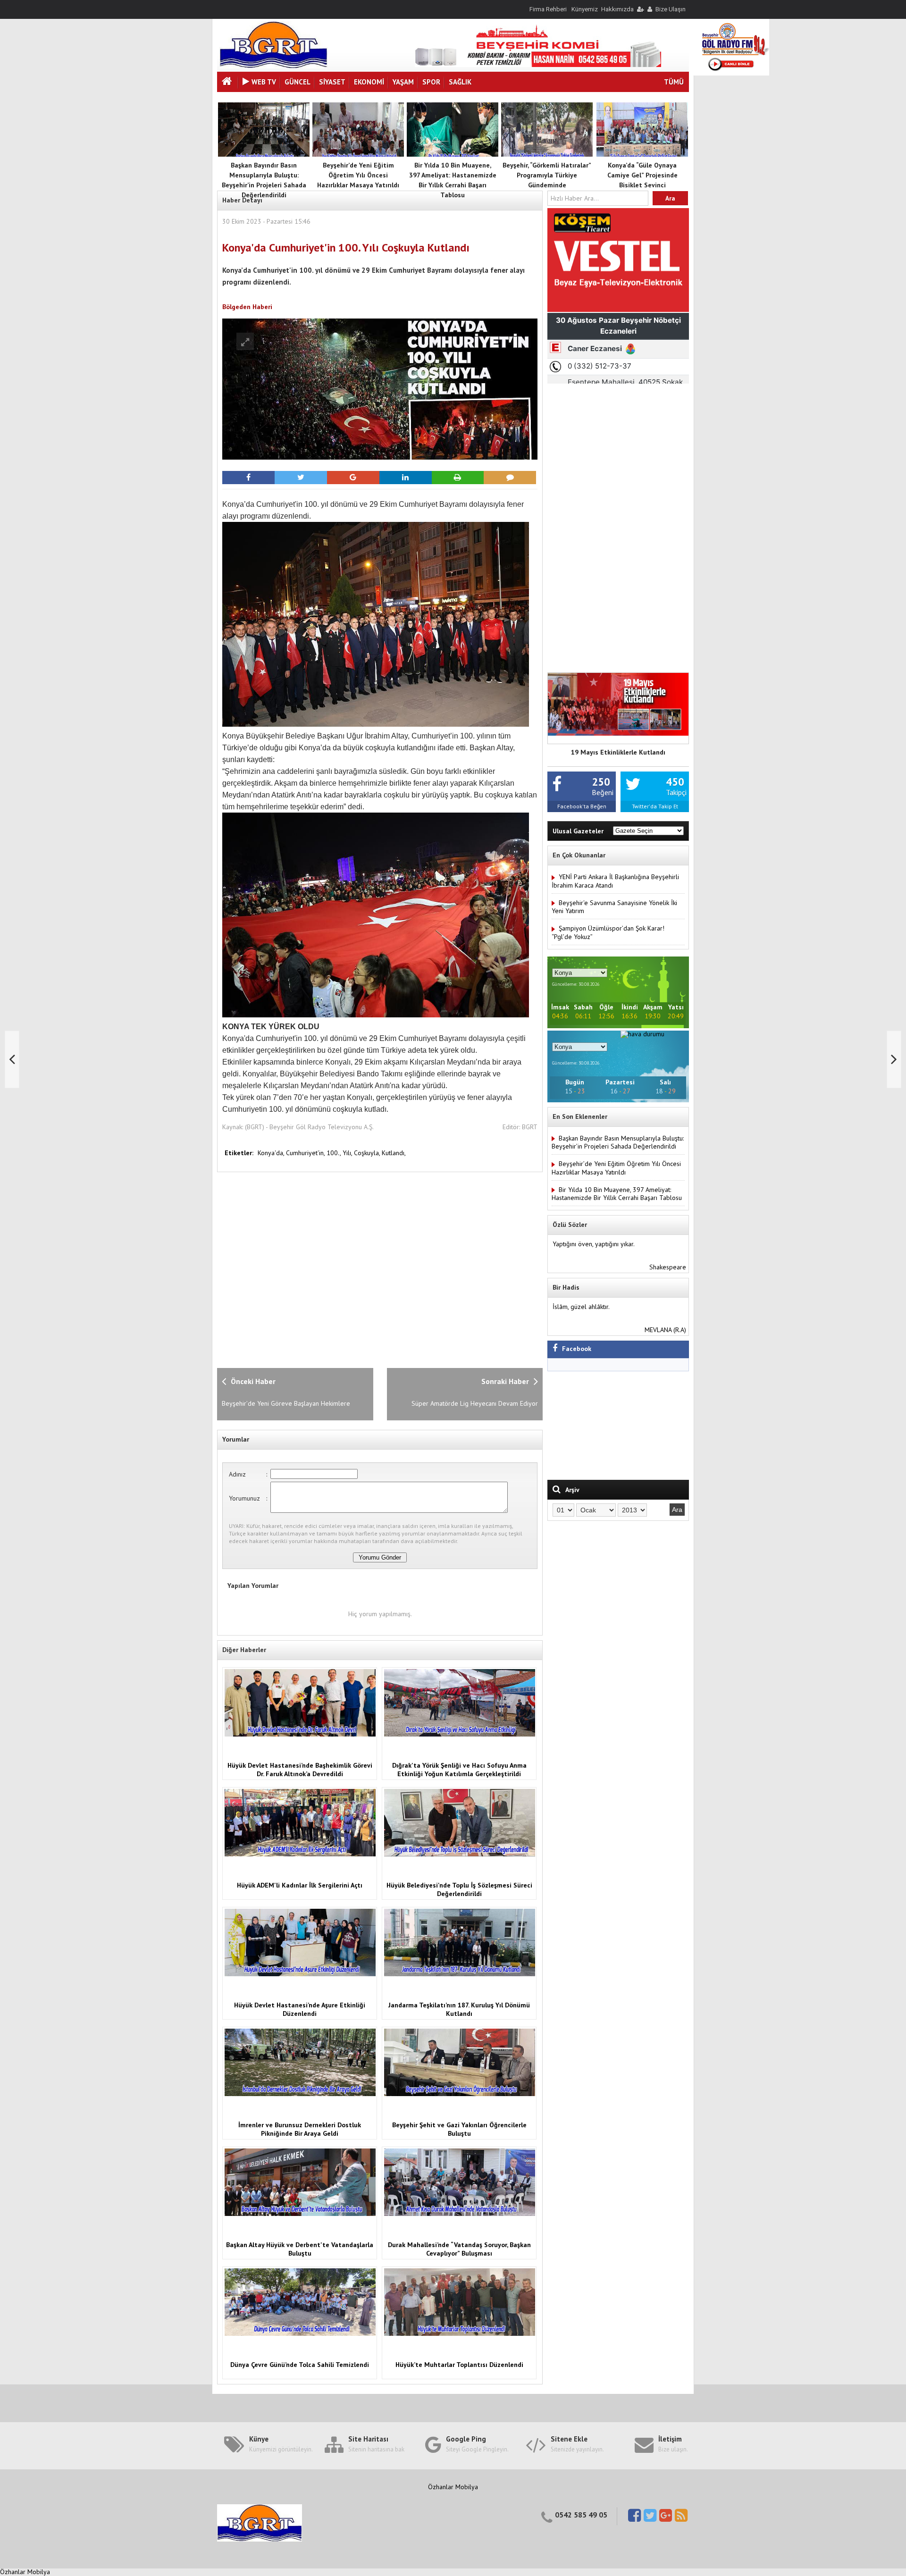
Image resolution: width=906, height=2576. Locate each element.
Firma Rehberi (548, 9)
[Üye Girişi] (640, 9)
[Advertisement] (370, 1269)
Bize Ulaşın (671, 9)
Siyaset (332, 82)
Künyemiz (585, 9)
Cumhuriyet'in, (306, 1153)
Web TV (264, 82)
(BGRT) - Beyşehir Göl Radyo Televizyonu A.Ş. (309, 1127)
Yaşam (403, 82)
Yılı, (348, 1153)
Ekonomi (369, 82)
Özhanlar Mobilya (453, 2487)
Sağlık (460, 82)
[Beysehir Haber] (273, 66)
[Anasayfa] (228, 82)
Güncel (298, 82)
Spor (431, 82)
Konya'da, (272, 1153)
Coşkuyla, (368, 1153)
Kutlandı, (394, 1153)
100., (335, 1153)
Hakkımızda (617, 9)
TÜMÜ (674, 82)
